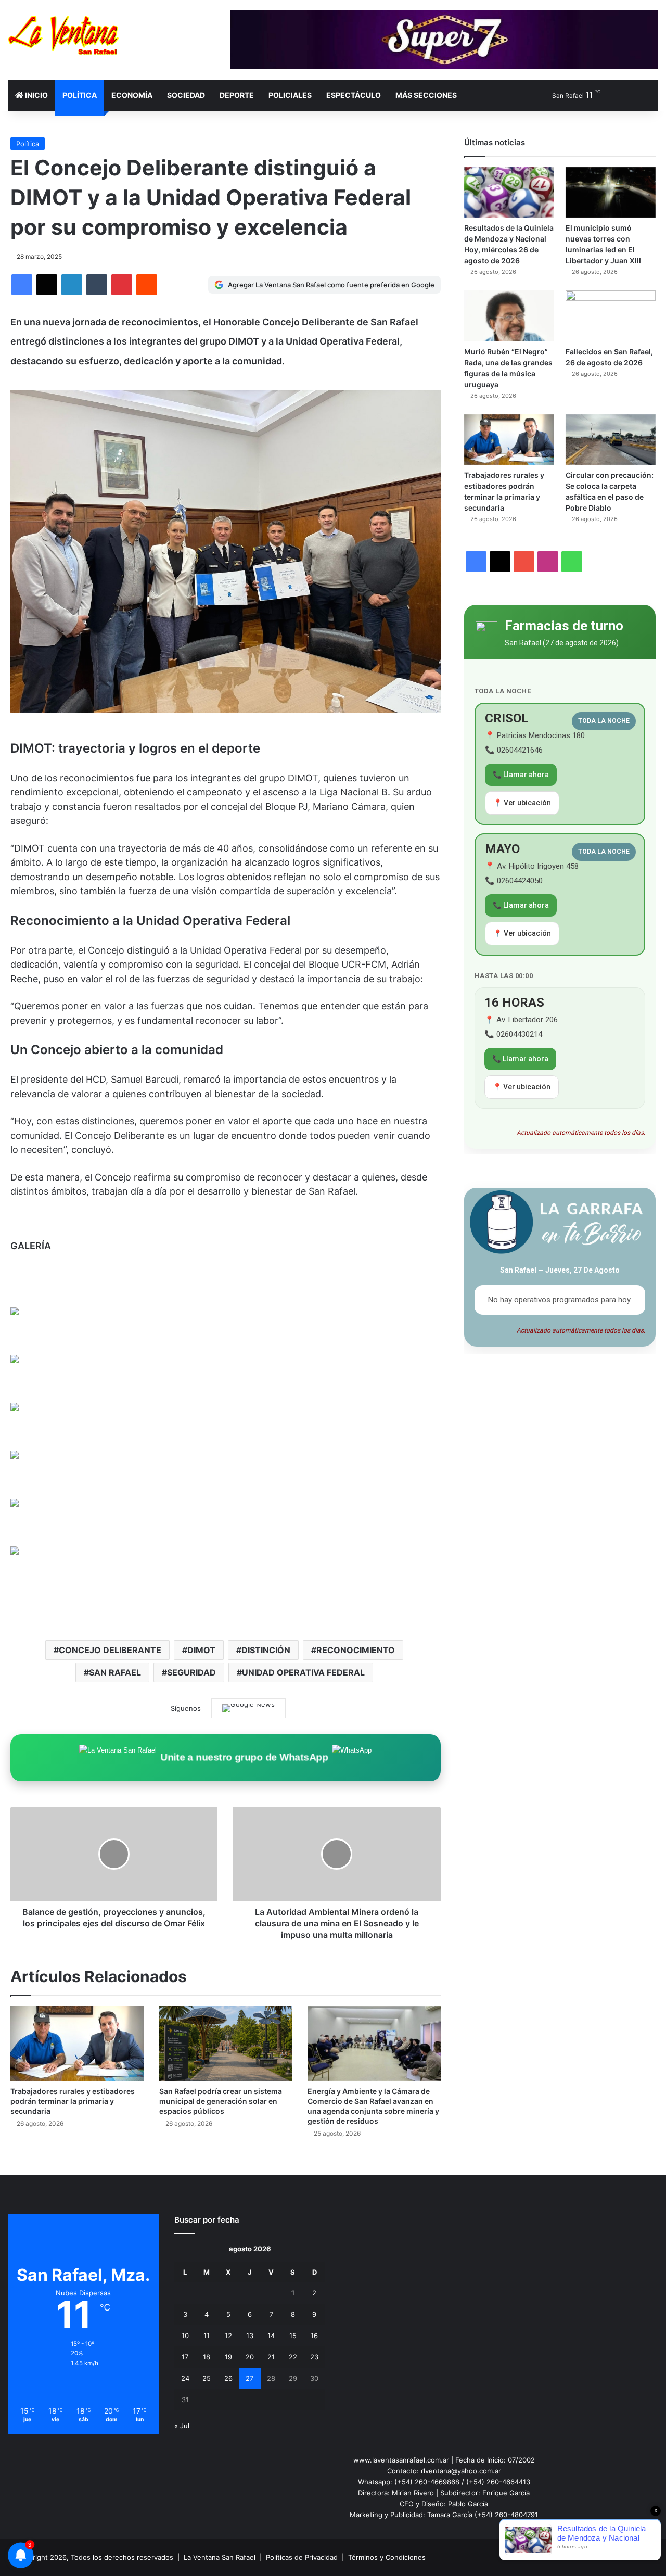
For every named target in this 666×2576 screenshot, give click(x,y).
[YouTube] (111, 2480)
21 (271, 2357)
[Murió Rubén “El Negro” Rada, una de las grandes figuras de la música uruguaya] (509, 316)
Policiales (290, 95)
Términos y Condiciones (387, 2557)
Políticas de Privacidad (302, 2557)
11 (207, 2336)
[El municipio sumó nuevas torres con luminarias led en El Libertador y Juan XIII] (611, 193)
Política (80, 95)
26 (228, 2378)
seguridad (191, 1672)
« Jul (182, 2426)
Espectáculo (354, 95)
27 (249, 2378)
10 (185, 2336)
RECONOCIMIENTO (356, 1650)
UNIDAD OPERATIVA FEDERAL (303, 1672)
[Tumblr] (97, 285)
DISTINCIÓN (266, 1650)
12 (228, 2336)
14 (271, 2336)
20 (250, 2357)
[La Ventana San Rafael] (63, 35)
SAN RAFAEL (115, 1672)
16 (314, 2336)
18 (207, 2357)
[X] (47, 285)
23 (314, 2357)
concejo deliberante (110, 1650)
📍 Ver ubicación (522, 803)
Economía (132, 95)
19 (228, 2357)
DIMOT (201, 1650)
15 (293, 2336)
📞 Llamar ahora (521, 775)
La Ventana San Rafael (220, 2557)
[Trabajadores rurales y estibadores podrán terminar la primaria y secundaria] (77, 2044)
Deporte (237, 95)
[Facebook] (22, 285)
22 (293, 2357)
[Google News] (248, 1708)
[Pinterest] (122, 285)
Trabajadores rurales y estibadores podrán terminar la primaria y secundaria (73, 2101)
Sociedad (186, 95)
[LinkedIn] (72, 285)
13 (250, 2336)
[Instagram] (123, 2480)
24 (185, 2378)
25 (207, 2378)
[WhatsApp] (136, 2480)
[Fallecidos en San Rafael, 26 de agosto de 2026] (611, 316)
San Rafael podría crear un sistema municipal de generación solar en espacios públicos (221, 2101)
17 (185, 2357)
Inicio (36, 95)
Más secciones (426, 95)
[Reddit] (147, 285)
